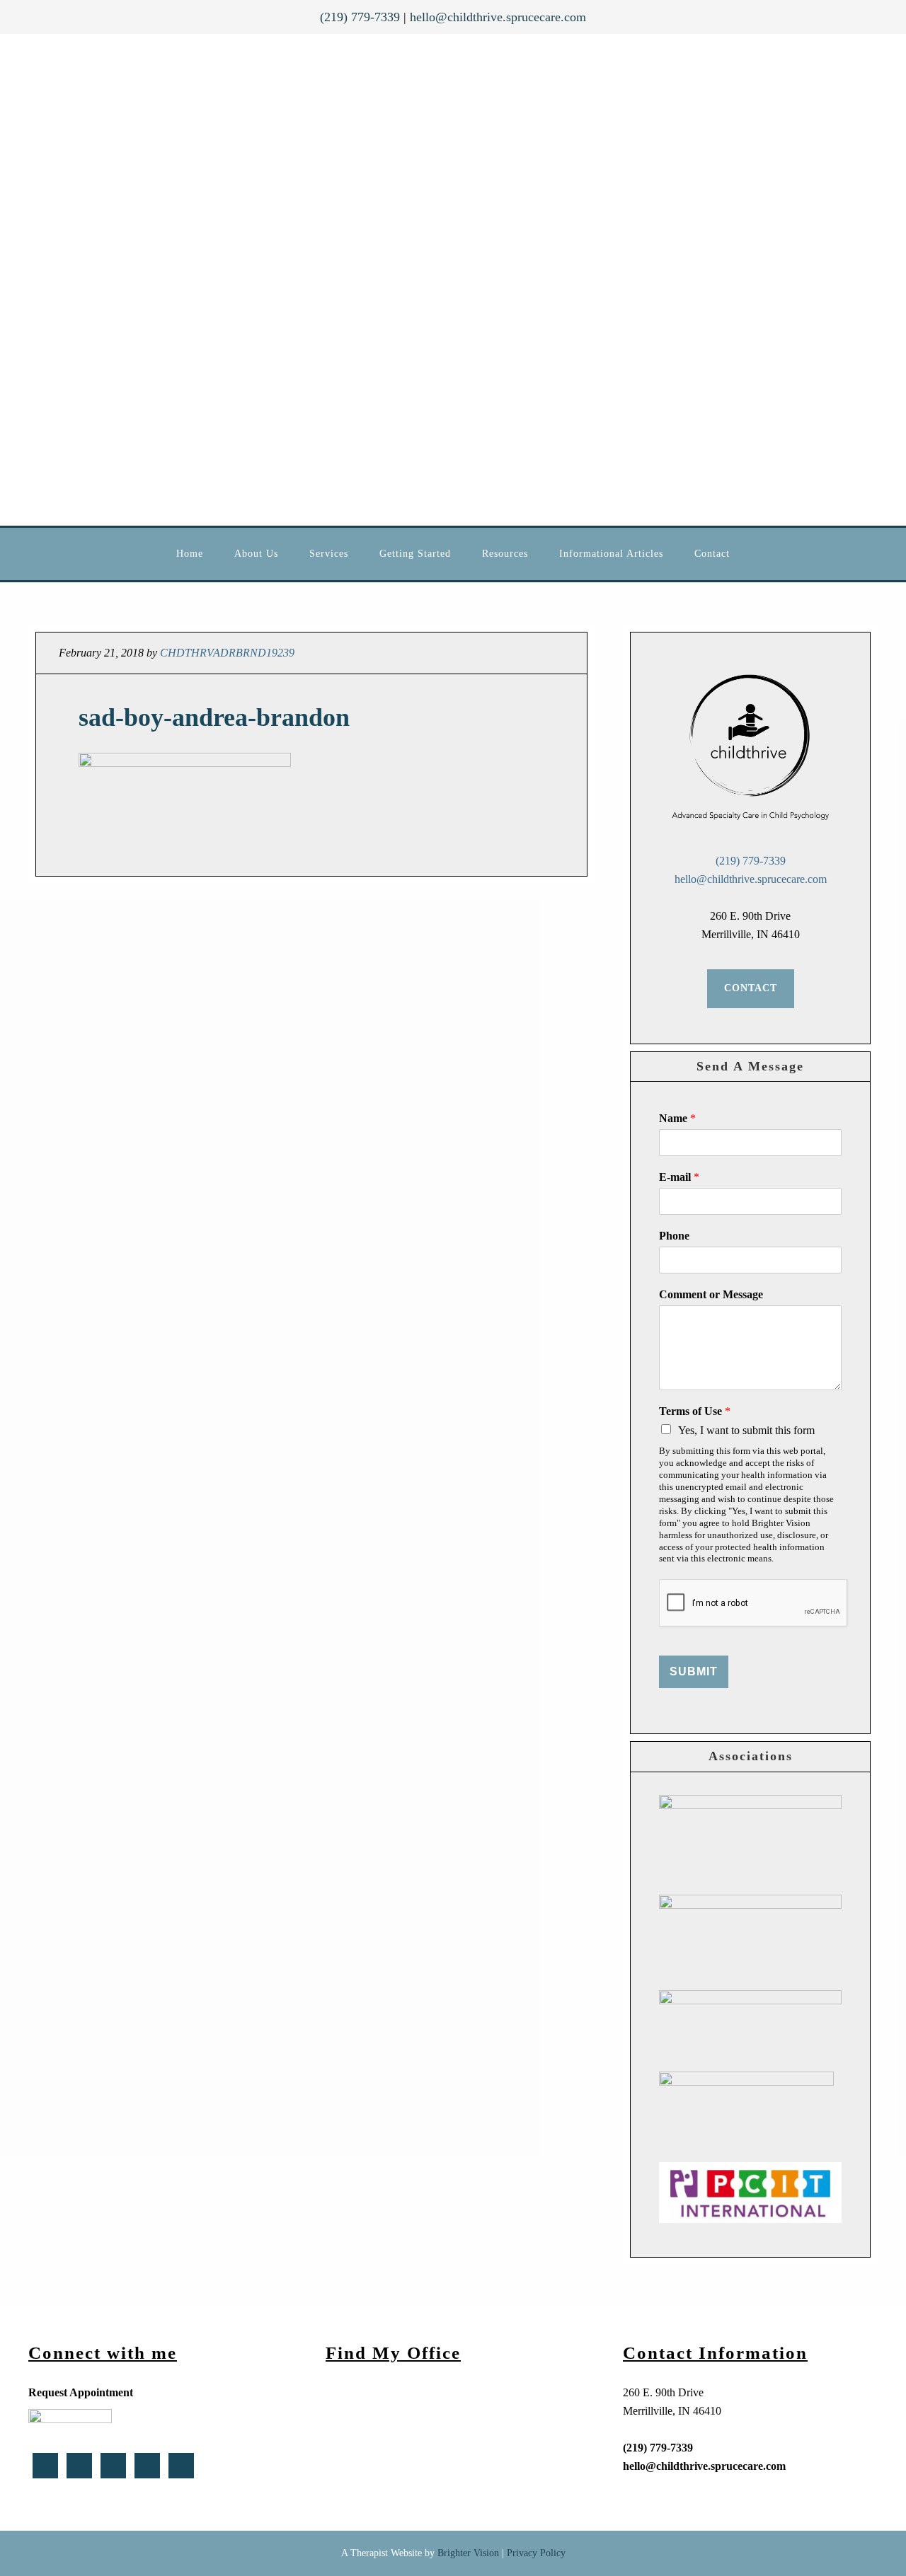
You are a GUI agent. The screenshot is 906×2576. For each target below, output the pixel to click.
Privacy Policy (536, 2553)
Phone (674, 1236)
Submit (694, 1671)
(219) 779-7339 (360, 17)
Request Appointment (81, 2392)
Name (677, 1118)
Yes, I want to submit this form (746, 1430)
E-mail (679, 1177)
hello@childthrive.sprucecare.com (498, 17)
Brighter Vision (468, 2553)
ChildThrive (425, 280)
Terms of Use (695, 1411)
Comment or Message (711, 1294)
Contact (751, 988)
